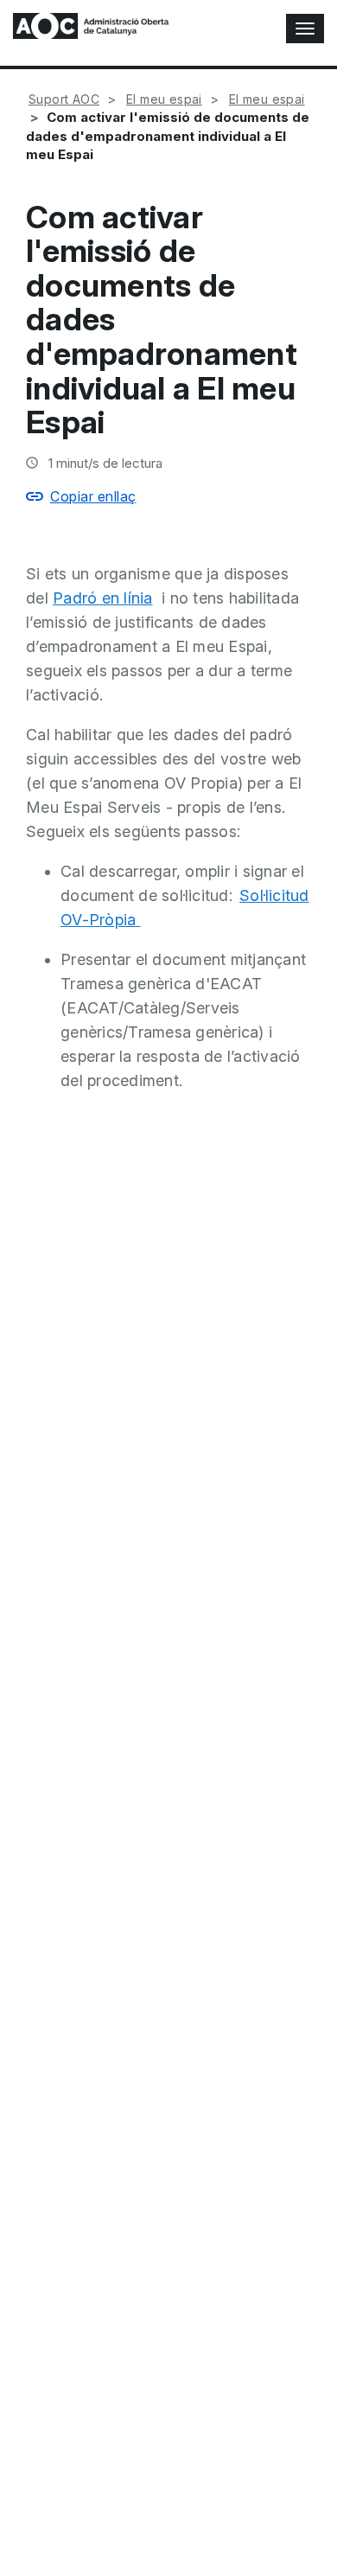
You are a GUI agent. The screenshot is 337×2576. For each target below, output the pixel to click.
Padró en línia (103, 598)
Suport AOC (64, 99)
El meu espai (164, 99)
